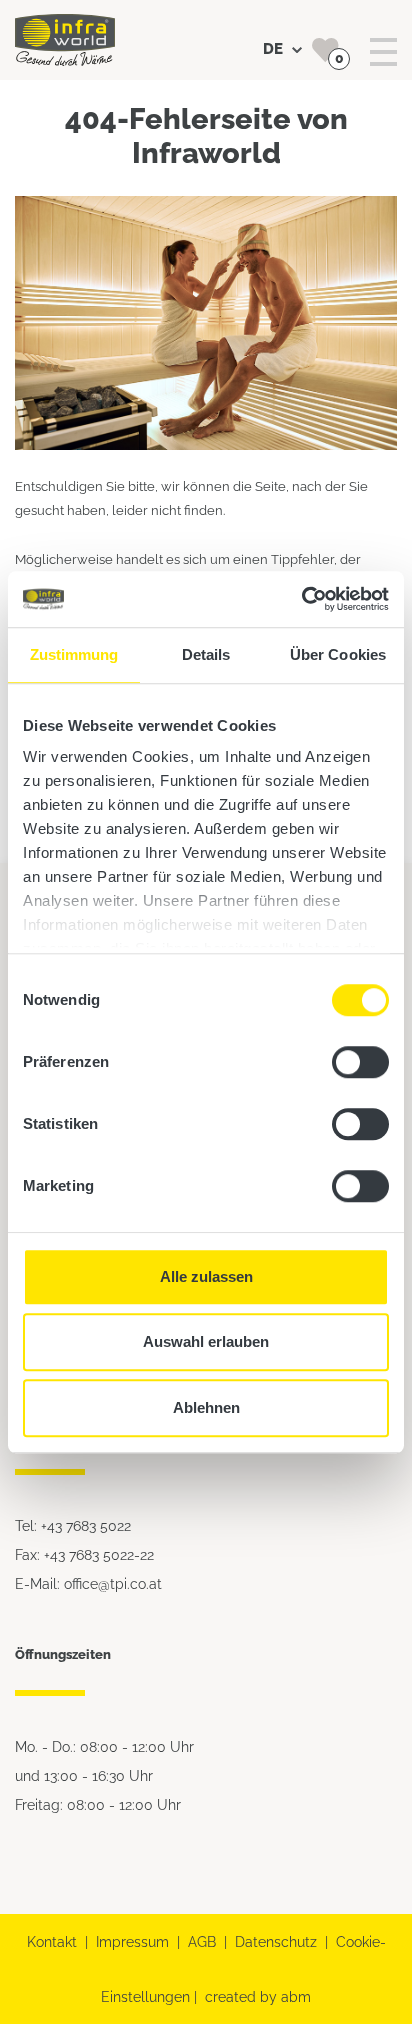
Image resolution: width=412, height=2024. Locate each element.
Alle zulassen (206, 1276)
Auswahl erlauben (206, 1341)
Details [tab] (206, 654)
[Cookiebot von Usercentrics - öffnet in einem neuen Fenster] (301, 599)
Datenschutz (276, 1941)
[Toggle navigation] (383, 52)
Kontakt (52, 1941)
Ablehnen (206, 1407)
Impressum (132, 1941)
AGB (202, 1941)
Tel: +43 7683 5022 (73, 1525)
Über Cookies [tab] (338, 654)
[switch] (360, 1062)
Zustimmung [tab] (74, 654)
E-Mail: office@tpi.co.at (88, 1583)
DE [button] (275, 49)
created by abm (258, 1996)
